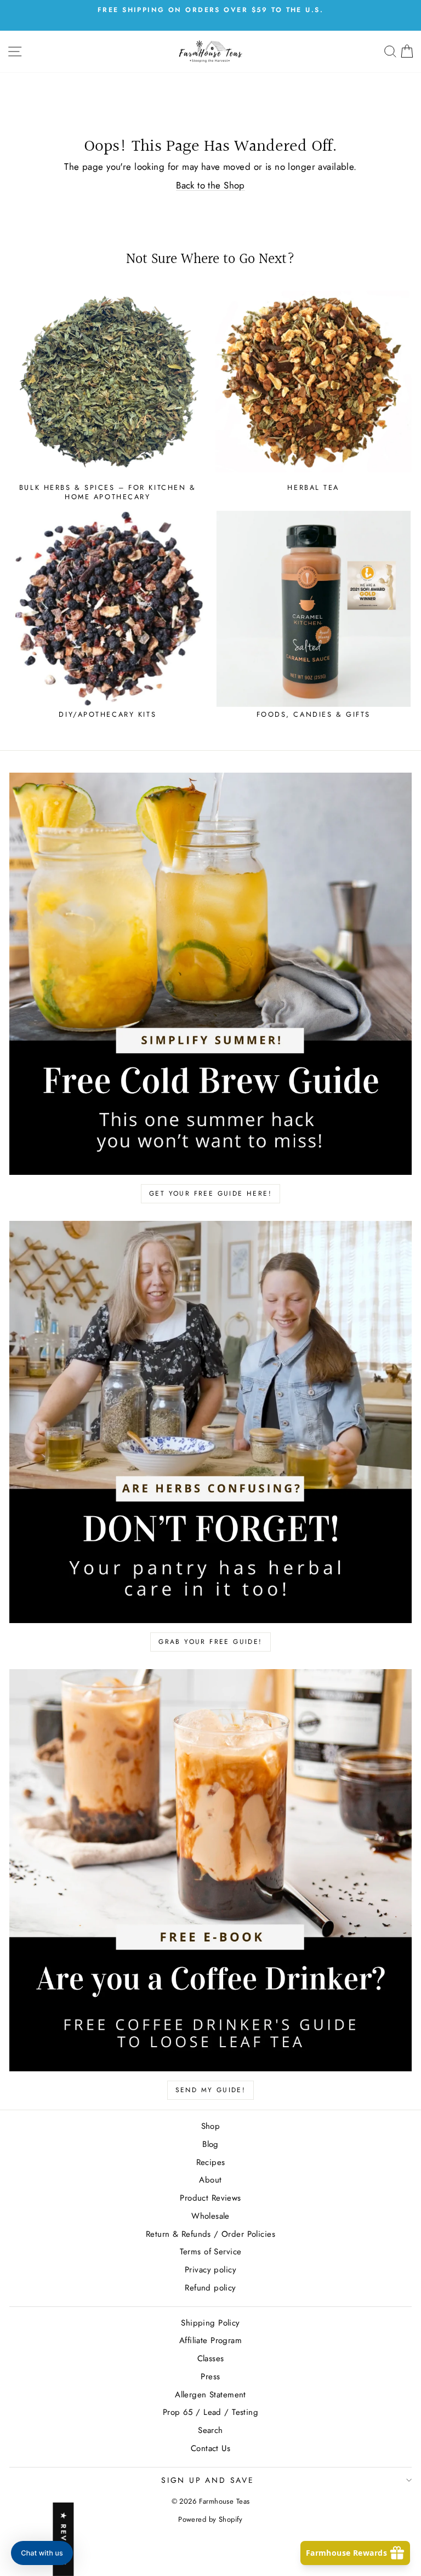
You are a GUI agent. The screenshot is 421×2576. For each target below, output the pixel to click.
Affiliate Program (210, 2340)
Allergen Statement (210, 2395)
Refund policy (210, 2288)
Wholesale (210, 2216)
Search (210, 2430)
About (210, 2180)
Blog (210, 2144)
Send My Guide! (211, 2090)
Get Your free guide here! (210, 1193)
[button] (42, 2553)
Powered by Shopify (210, 2519)
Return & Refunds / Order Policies (210, 2234)
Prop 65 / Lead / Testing (210, 2412)
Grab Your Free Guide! (210, 1642)
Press (210, 2377)
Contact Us (210, 2448)
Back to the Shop (210, 185)
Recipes (211, 2162)
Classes (211, 2358)
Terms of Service (211, 2252)
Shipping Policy (210, 2323)
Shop (211, 2126)
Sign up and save (208, 2480)
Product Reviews (210, 2198)
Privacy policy (210, 2270)
